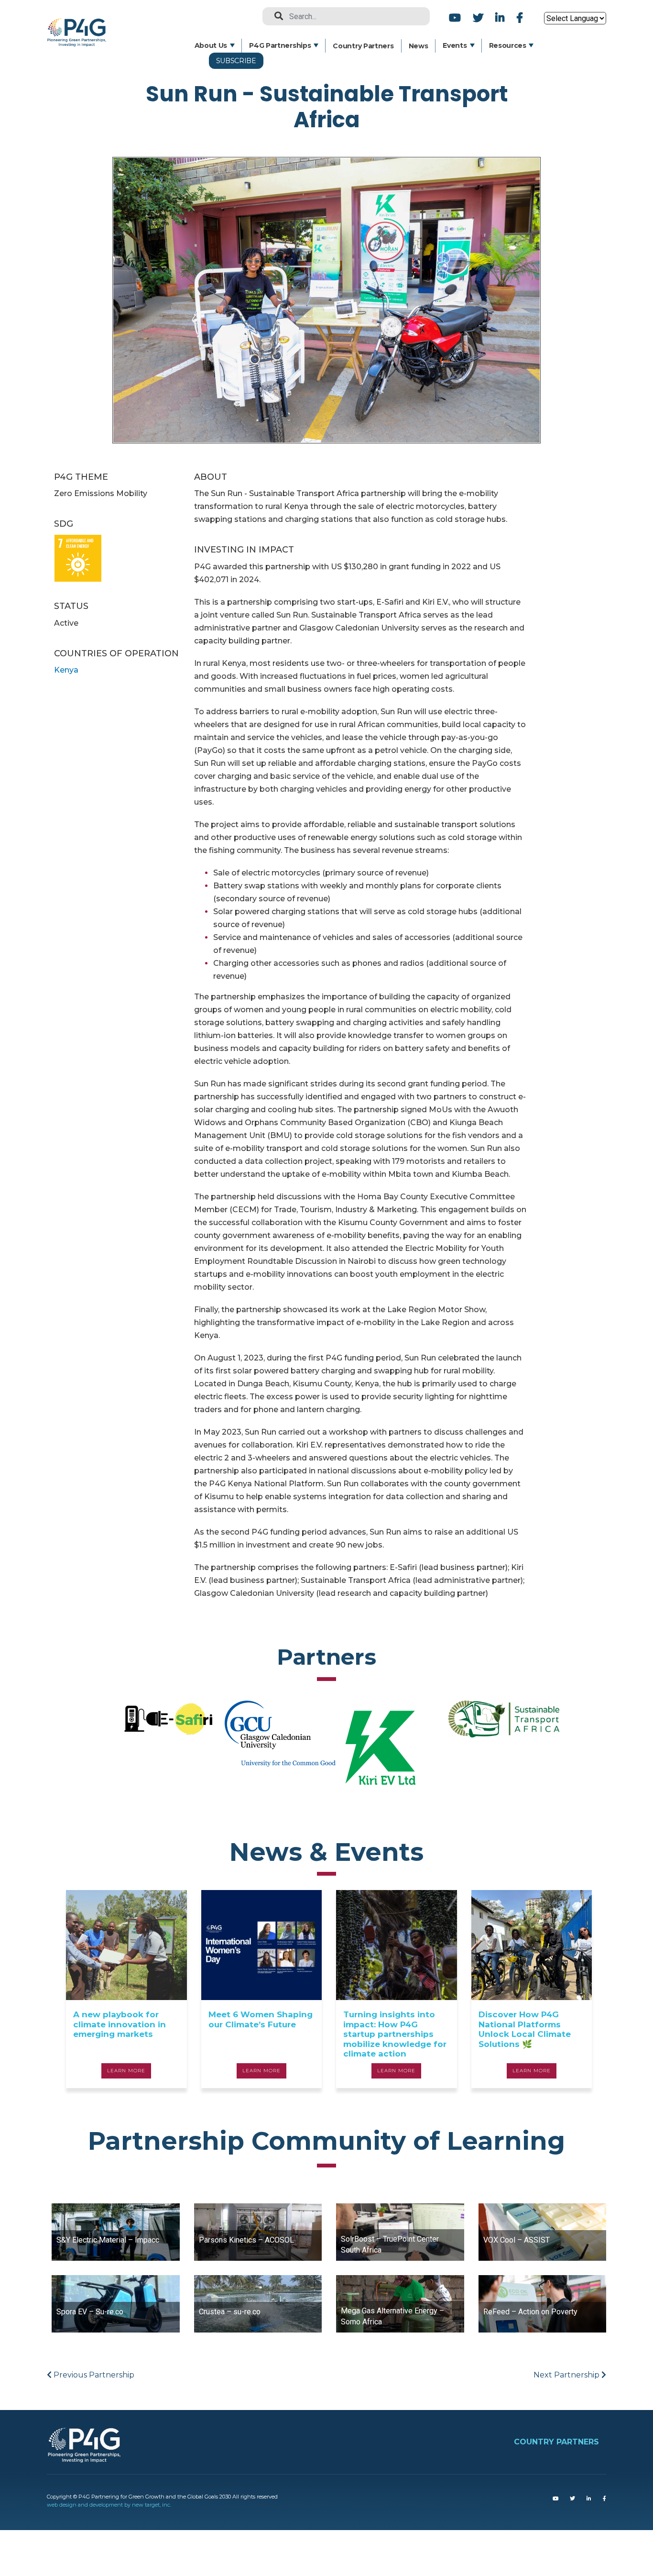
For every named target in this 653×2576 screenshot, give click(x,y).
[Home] (80, 25)
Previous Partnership (93, 2375)
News (419, 46)
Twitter (478, 17)
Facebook (518, 17)
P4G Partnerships (280, 45)
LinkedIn (500, 17)
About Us (211, 45)
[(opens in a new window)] (555, 2499)
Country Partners (363, 46)
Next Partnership (567, 2375)
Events (455, 45)
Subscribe (236, 61)
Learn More (126, 2071)
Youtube (455, 17)
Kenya (66, 670)
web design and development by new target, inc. (109, 2505)
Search (275, 16)
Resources (508, 45)
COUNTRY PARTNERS (556, 2442)
